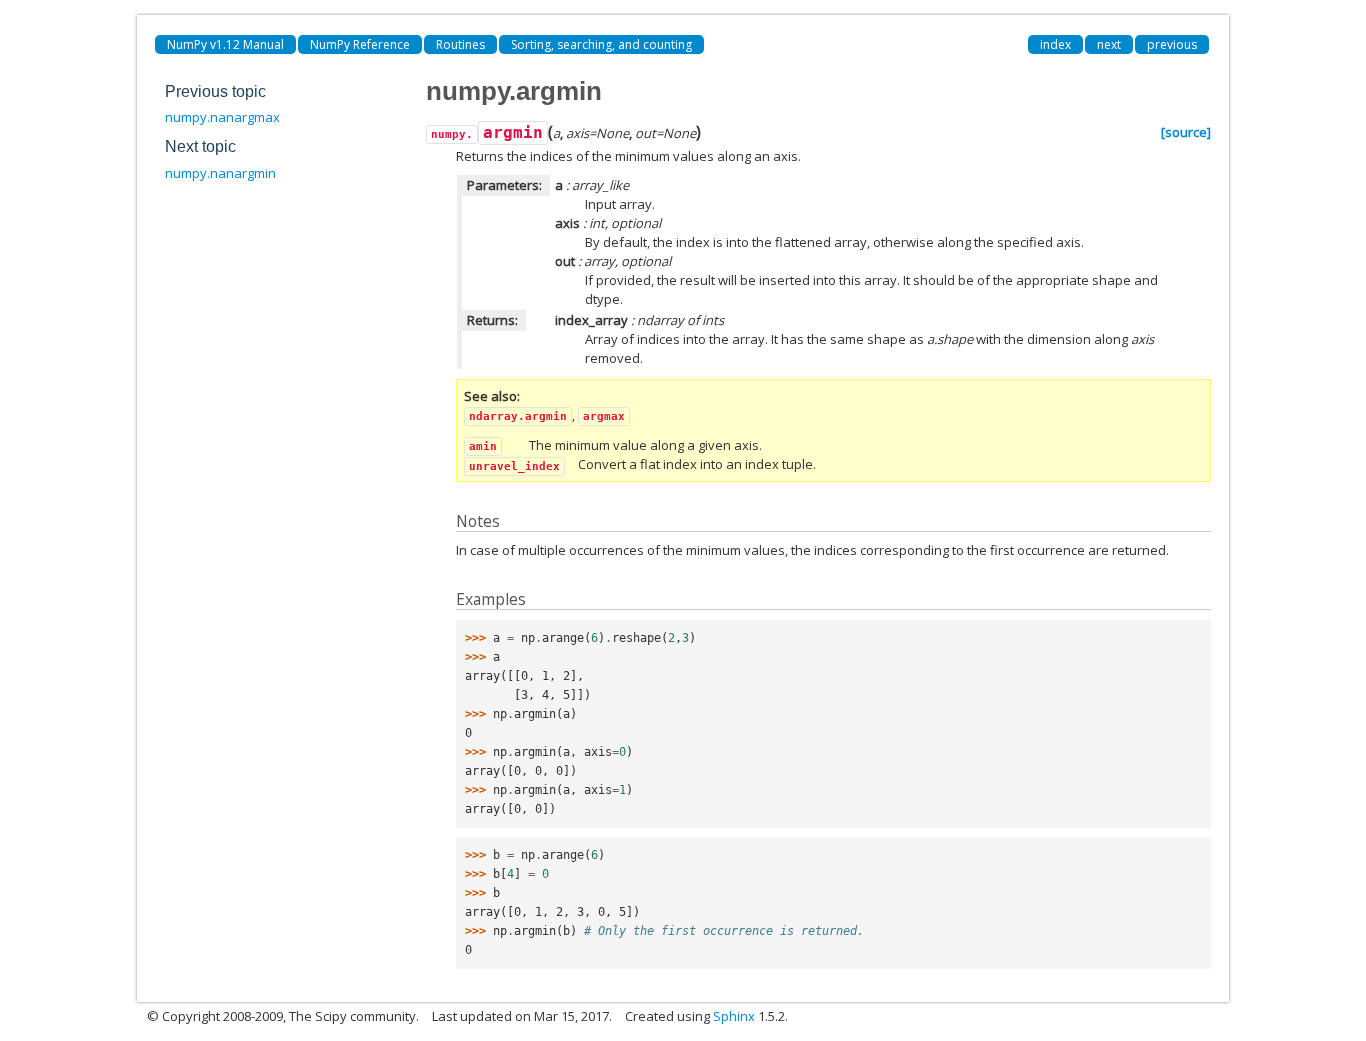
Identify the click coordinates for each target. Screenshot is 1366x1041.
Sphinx (734, 1016)
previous (1172, 44)
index (1055, 44)
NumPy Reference (360, 44)
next (1109, 44)
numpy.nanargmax (222, 117)
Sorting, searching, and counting (601, 44)
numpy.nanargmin (220, 173)
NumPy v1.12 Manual (225, 44)
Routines (460, 44)
